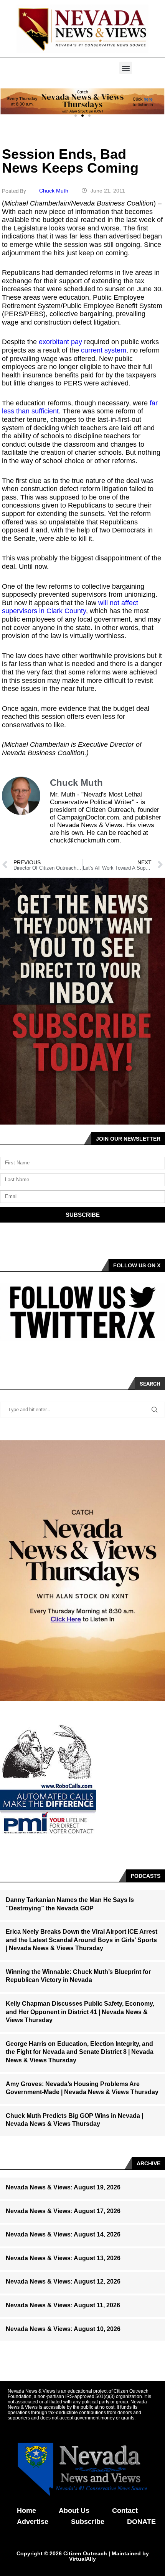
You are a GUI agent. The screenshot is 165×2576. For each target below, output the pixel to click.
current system (104, 350)
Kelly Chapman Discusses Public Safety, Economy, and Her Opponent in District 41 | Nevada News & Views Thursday (80, 2012)
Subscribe (88, 2522)
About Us (74, 2511)
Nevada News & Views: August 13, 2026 (63, 2258)
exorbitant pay (60, 342)
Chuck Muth (54, 191)
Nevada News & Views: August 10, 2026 (63, 2329)
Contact (125, 2511)
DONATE (141, 2522)
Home (26, 2511)
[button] (126, 68)
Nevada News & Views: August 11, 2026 (63, 2305)
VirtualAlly (82, 2559)
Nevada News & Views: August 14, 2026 (63, 2234)
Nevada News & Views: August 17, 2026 (63, 2211)
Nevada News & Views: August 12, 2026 (63, 2281)
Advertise (33, 2522)
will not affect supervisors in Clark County (70, 607)
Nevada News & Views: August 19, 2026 (63, 2187)
